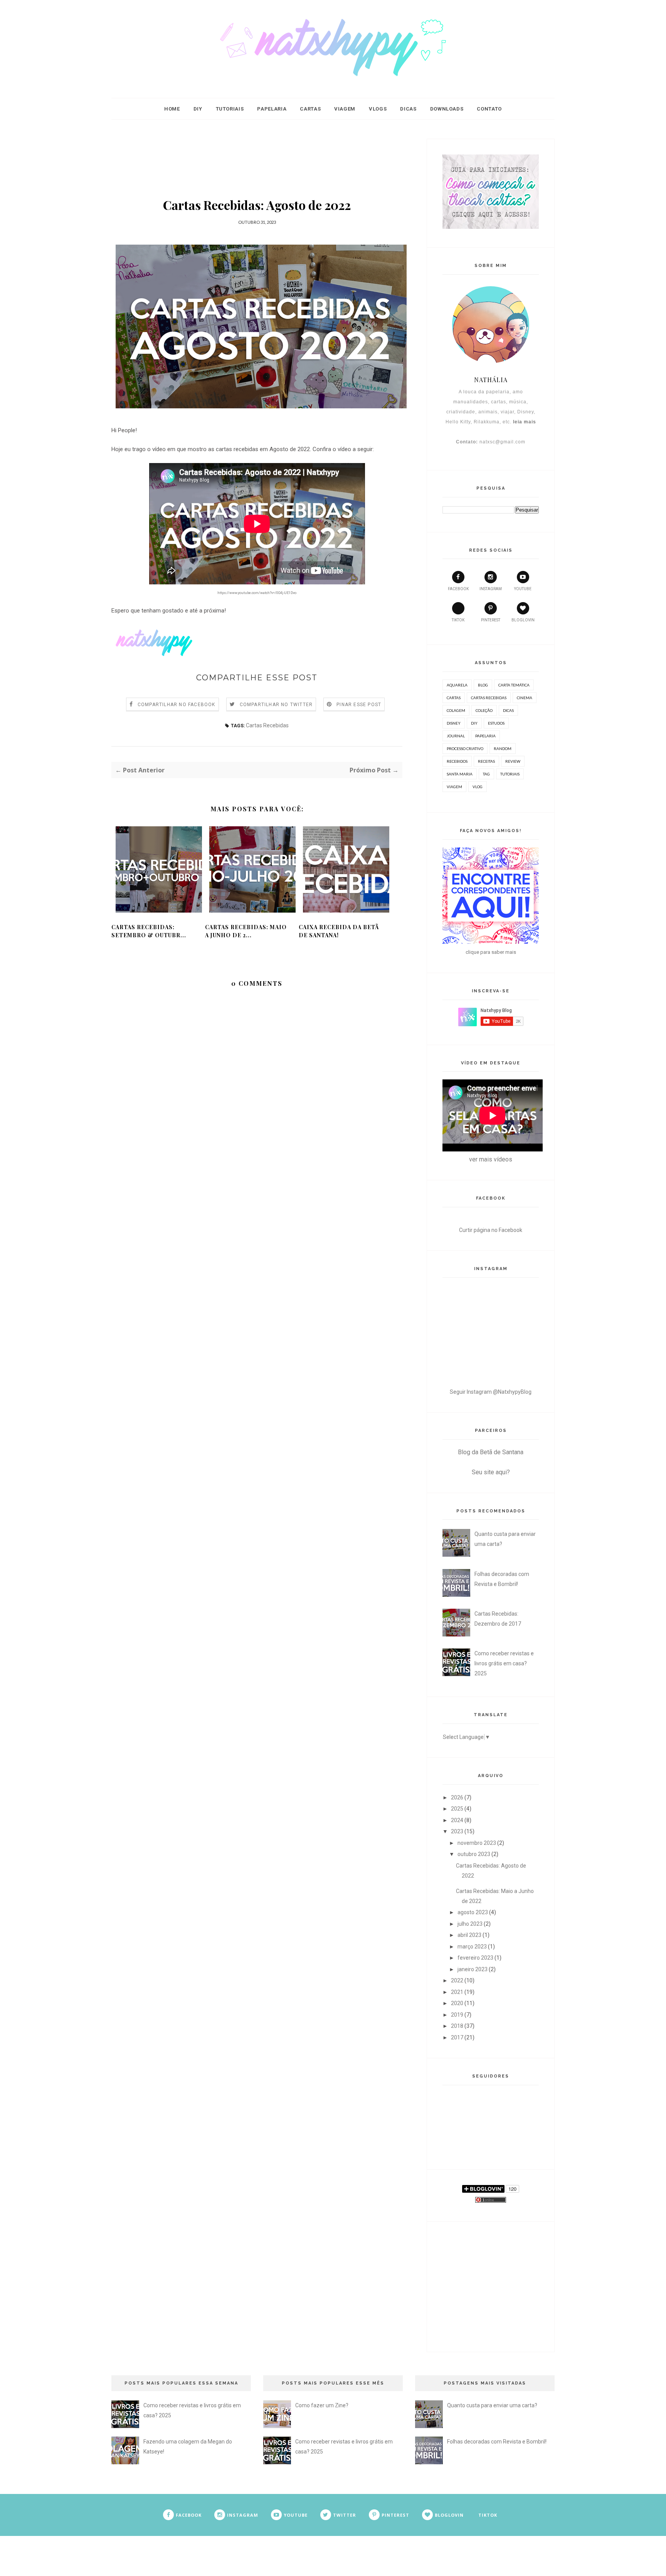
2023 (457, 1831)
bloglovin (523, 620)
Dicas (408, 109)
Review (513, 761)
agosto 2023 (473, 1912)
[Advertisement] (257, 156)
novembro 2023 (477, 1843)
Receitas (486, 761)
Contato (489, 109)
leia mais (525, 422)
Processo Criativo (465, 748)
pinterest (491, 620)
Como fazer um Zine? (322, 2405)
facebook (458, 589)
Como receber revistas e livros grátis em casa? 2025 (504, 1663)
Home (172, 109)
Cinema (525, 698)
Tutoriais (230, 109)
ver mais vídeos (491, 1159)
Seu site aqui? (491, 1472)
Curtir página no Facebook (491, 1230)
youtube (523, 589)
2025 (457, 1809)
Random (503, 748)
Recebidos (457, 761)
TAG (486, 774)
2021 (457, 1992)
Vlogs (378, 109)
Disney (454, 723)
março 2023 (472, 1947)
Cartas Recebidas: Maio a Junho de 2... (246, 931)
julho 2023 (470, 1924)
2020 (457, 2003)
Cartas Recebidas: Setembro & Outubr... (149, 931)
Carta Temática (514, 685)
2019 (457, 2015)
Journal (456, 736)
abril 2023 (469, 1935)
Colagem (456, 710)
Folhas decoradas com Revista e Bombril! (497, 2442)
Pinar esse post (359, 705)
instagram (491, 589)
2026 (457, 1797)
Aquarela (457, 685)
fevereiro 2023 (475, 1958)
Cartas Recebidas (267, 725)
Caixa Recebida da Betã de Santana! (339, 931)
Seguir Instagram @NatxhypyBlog (491, 1392)
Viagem (345, 109)
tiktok (458, 620)
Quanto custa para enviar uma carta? (492, 2405)
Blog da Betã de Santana (491, 1452)
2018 (457, 2026)
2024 (457, 1820)
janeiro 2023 (473, 1969)
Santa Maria (460, 774)
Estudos (496, 723)
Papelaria (272, 109)
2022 (457, 1980)
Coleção (484, 710)
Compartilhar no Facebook (177, 705)
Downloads (447, 109)
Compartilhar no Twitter (276, 705)
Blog (483, 685)
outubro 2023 (474, 1854)
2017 (457, 2037)
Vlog (478, 787)
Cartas (310, 109)
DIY (198, 109)
